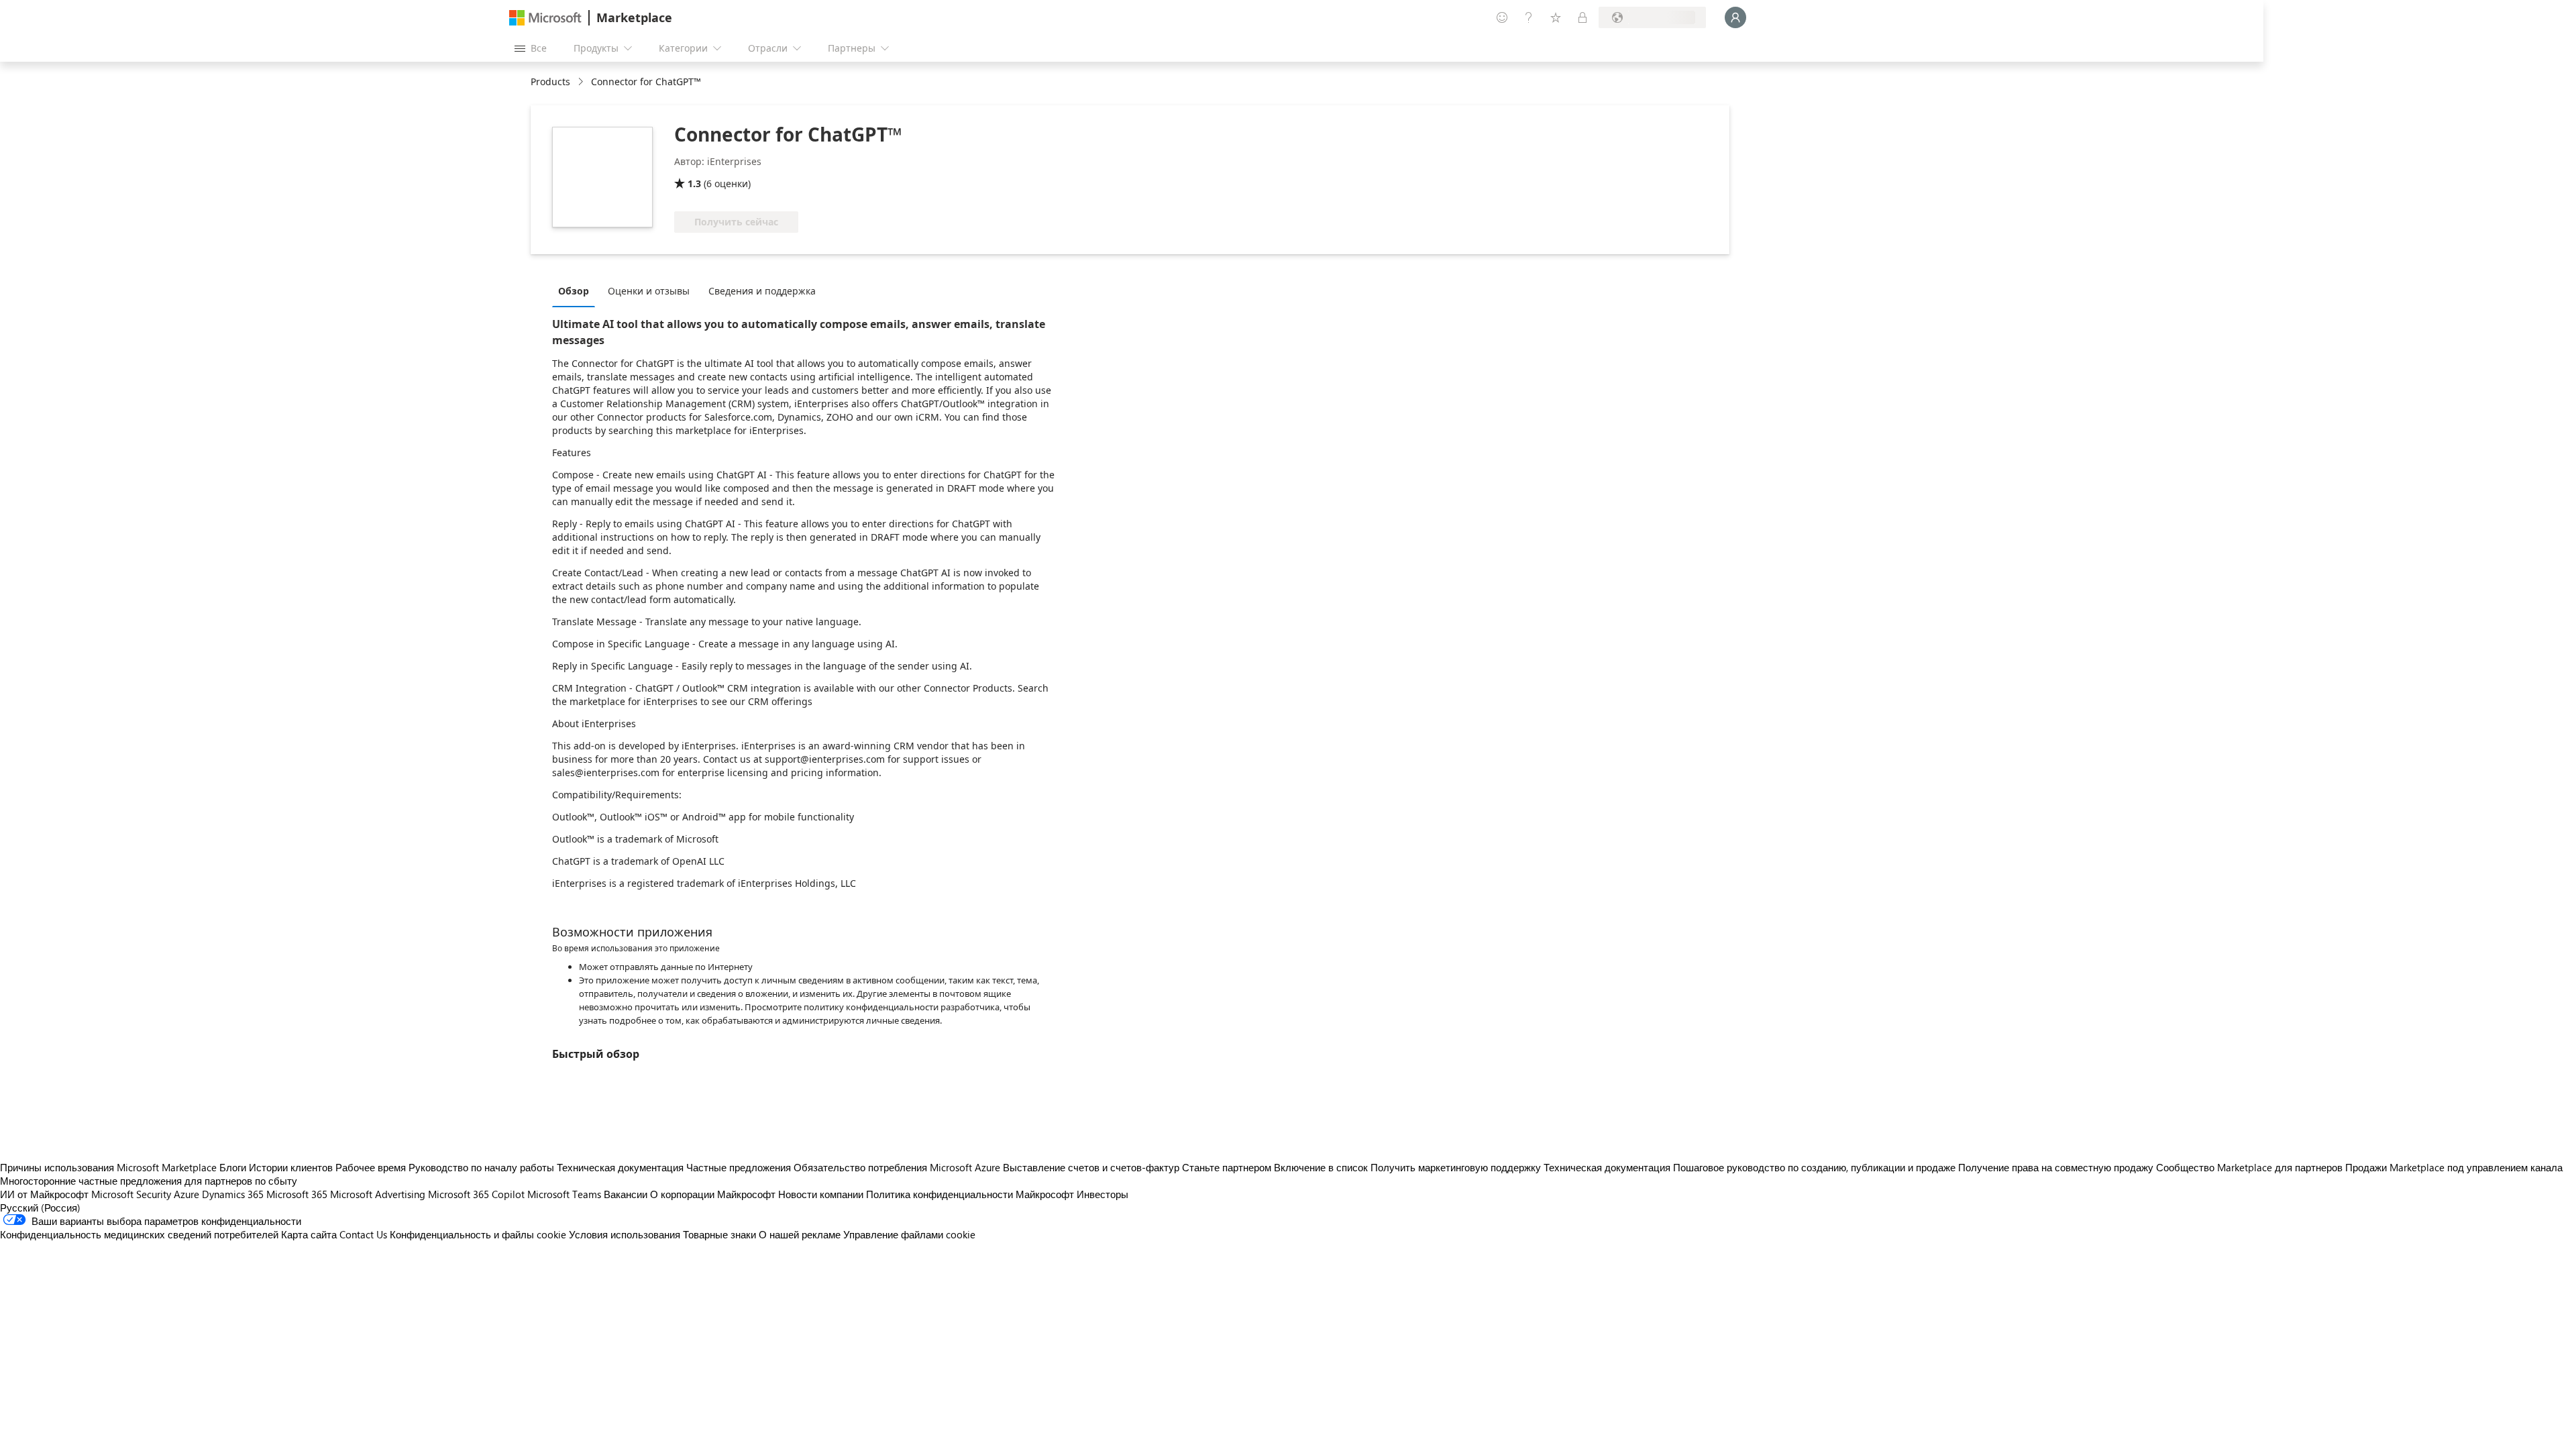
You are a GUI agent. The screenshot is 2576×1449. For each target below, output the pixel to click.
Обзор (574, 291)
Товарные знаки (719, 1234)
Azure (186, 1194)
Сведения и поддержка (762, 291)
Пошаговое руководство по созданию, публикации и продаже (1814, 1167)
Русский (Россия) (40, 1207)
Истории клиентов (291, 1167)
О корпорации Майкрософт (713, 1194)
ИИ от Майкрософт (44, 1194)
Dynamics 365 (233, 1194)
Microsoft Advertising (378, 1194)
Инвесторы (1103, 1194)
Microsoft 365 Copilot (476, 1194)
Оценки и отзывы (649, 291)
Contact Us (363, 1234)
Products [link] (550, 82)
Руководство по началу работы (481, 1167)
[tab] (577, 290)
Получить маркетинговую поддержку (1456, 1167)
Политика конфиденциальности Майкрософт (970, 1194)
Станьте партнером (1227, 1167)
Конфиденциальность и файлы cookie (478, 1234)
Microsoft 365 (297, 1194)
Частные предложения (739, 1167)
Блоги (233, 1167)
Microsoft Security (131, 1194)
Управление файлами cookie (909, 1234)
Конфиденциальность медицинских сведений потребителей (139, 1234)
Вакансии (626, 1194)
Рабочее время (371, 1167)
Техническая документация (620, 1167)
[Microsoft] (545, 18)
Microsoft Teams (564, 1194)
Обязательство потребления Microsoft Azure (898, 1167)
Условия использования (625, 1234)
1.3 (694, 183)
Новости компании (821, 1194)
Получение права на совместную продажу (2056, 1167)
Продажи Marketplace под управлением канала (2454, 1167)
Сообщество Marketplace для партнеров (2249, 1167)
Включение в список (1321, 1167)
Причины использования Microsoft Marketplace (108, 1167)
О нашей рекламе (800, 1234)
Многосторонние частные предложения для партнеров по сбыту (149, 1181)
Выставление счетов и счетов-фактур (1091, 1167)
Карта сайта (309, 1234)
